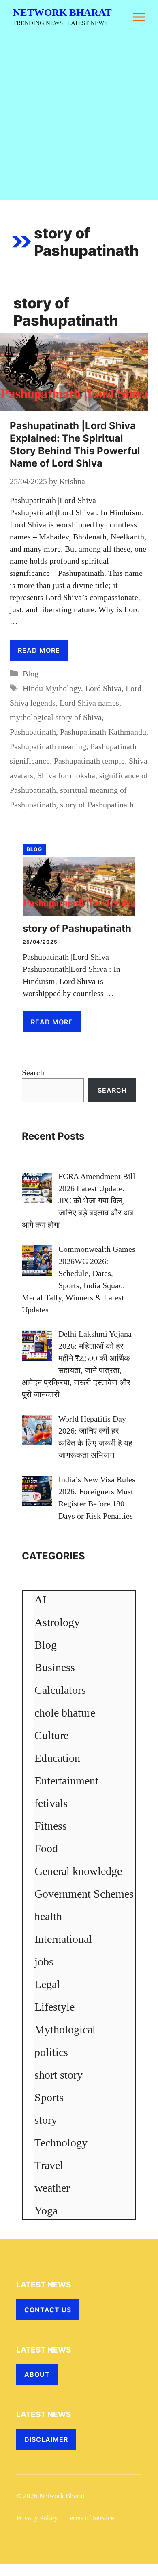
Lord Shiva (103, 688)
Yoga (46, 2211)
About (37, 2374)
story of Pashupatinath (97, 805)
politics (51, 2052)
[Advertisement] (79, 117)
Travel (49, 2165)
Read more (39, 650)
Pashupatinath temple (89, 761)
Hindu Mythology (52, 688)
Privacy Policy (37, 2518)
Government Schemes (84, 1894)
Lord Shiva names (89, 703)
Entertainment (66, 1781)
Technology (61, 2143)
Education (57, 1758)
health (48, 1916)
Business (55, 1667)
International (63, 1939)
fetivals (51, 1803)
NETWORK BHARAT (62, 12)
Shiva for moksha (66, 775)
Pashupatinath (33, 732)
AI (40, 1600)
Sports (49, 2097)
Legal (47, 1984)
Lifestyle (54, 2007)
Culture (51, 1735)
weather (52, 2188)
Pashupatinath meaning (48, 746)
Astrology (57, 1622)
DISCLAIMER (46, 2439)
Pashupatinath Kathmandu (103, 732)
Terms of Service (90, 2518)
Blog (31, 674)
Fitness (51, 1826)
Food (46, 1848)
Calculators (60, 1690)
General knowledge (78, 1871)
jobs (44, 1962)
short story (59, 2075)
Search (33, 1072)
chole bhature (65, 1713)
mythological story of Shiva (56, 717)
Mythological (65, 2029)
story (46, 2120)
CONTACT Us (48, 2310)
